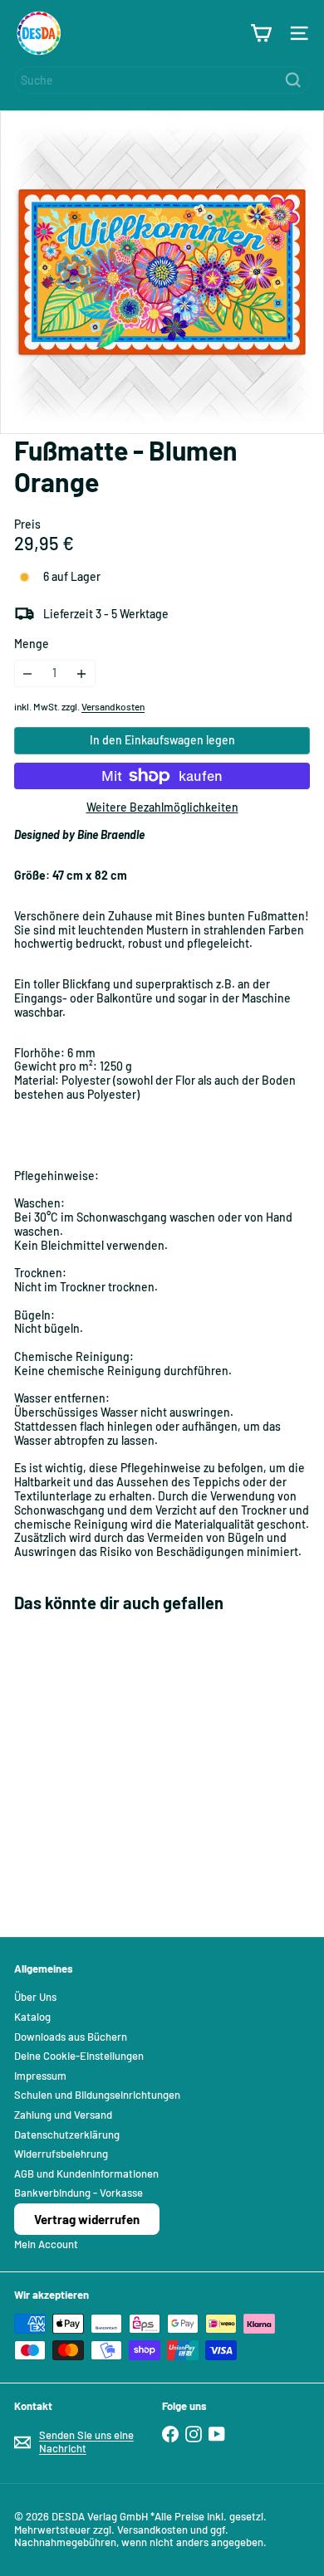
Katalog (32, 2017)
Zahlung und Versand (63, 2115)
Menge (32, 644)
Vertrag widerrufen (87, 2219)
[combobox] (162, 80)
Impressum (40, 2076)
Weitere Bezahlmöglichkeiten (162, 807)
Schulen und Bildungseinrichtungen (97, 2095)
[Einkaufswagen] (261, 33)
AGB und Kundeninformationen (86, 2173)
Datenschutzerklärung (67, 2134)
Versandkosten (113, 706)
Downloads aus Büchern (71, 2037)
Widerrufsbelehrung (61, 2154)
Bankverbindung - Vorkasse (79, 2193)
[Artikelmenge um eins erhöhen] (82, 673)
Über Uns (35, 1997)
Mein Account (46, 2244)
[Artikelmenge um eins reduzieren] (28, 673)
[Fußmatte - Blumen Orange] (118, 1764)
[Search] (293, 80)
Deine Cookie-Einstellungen (79, 2056)
